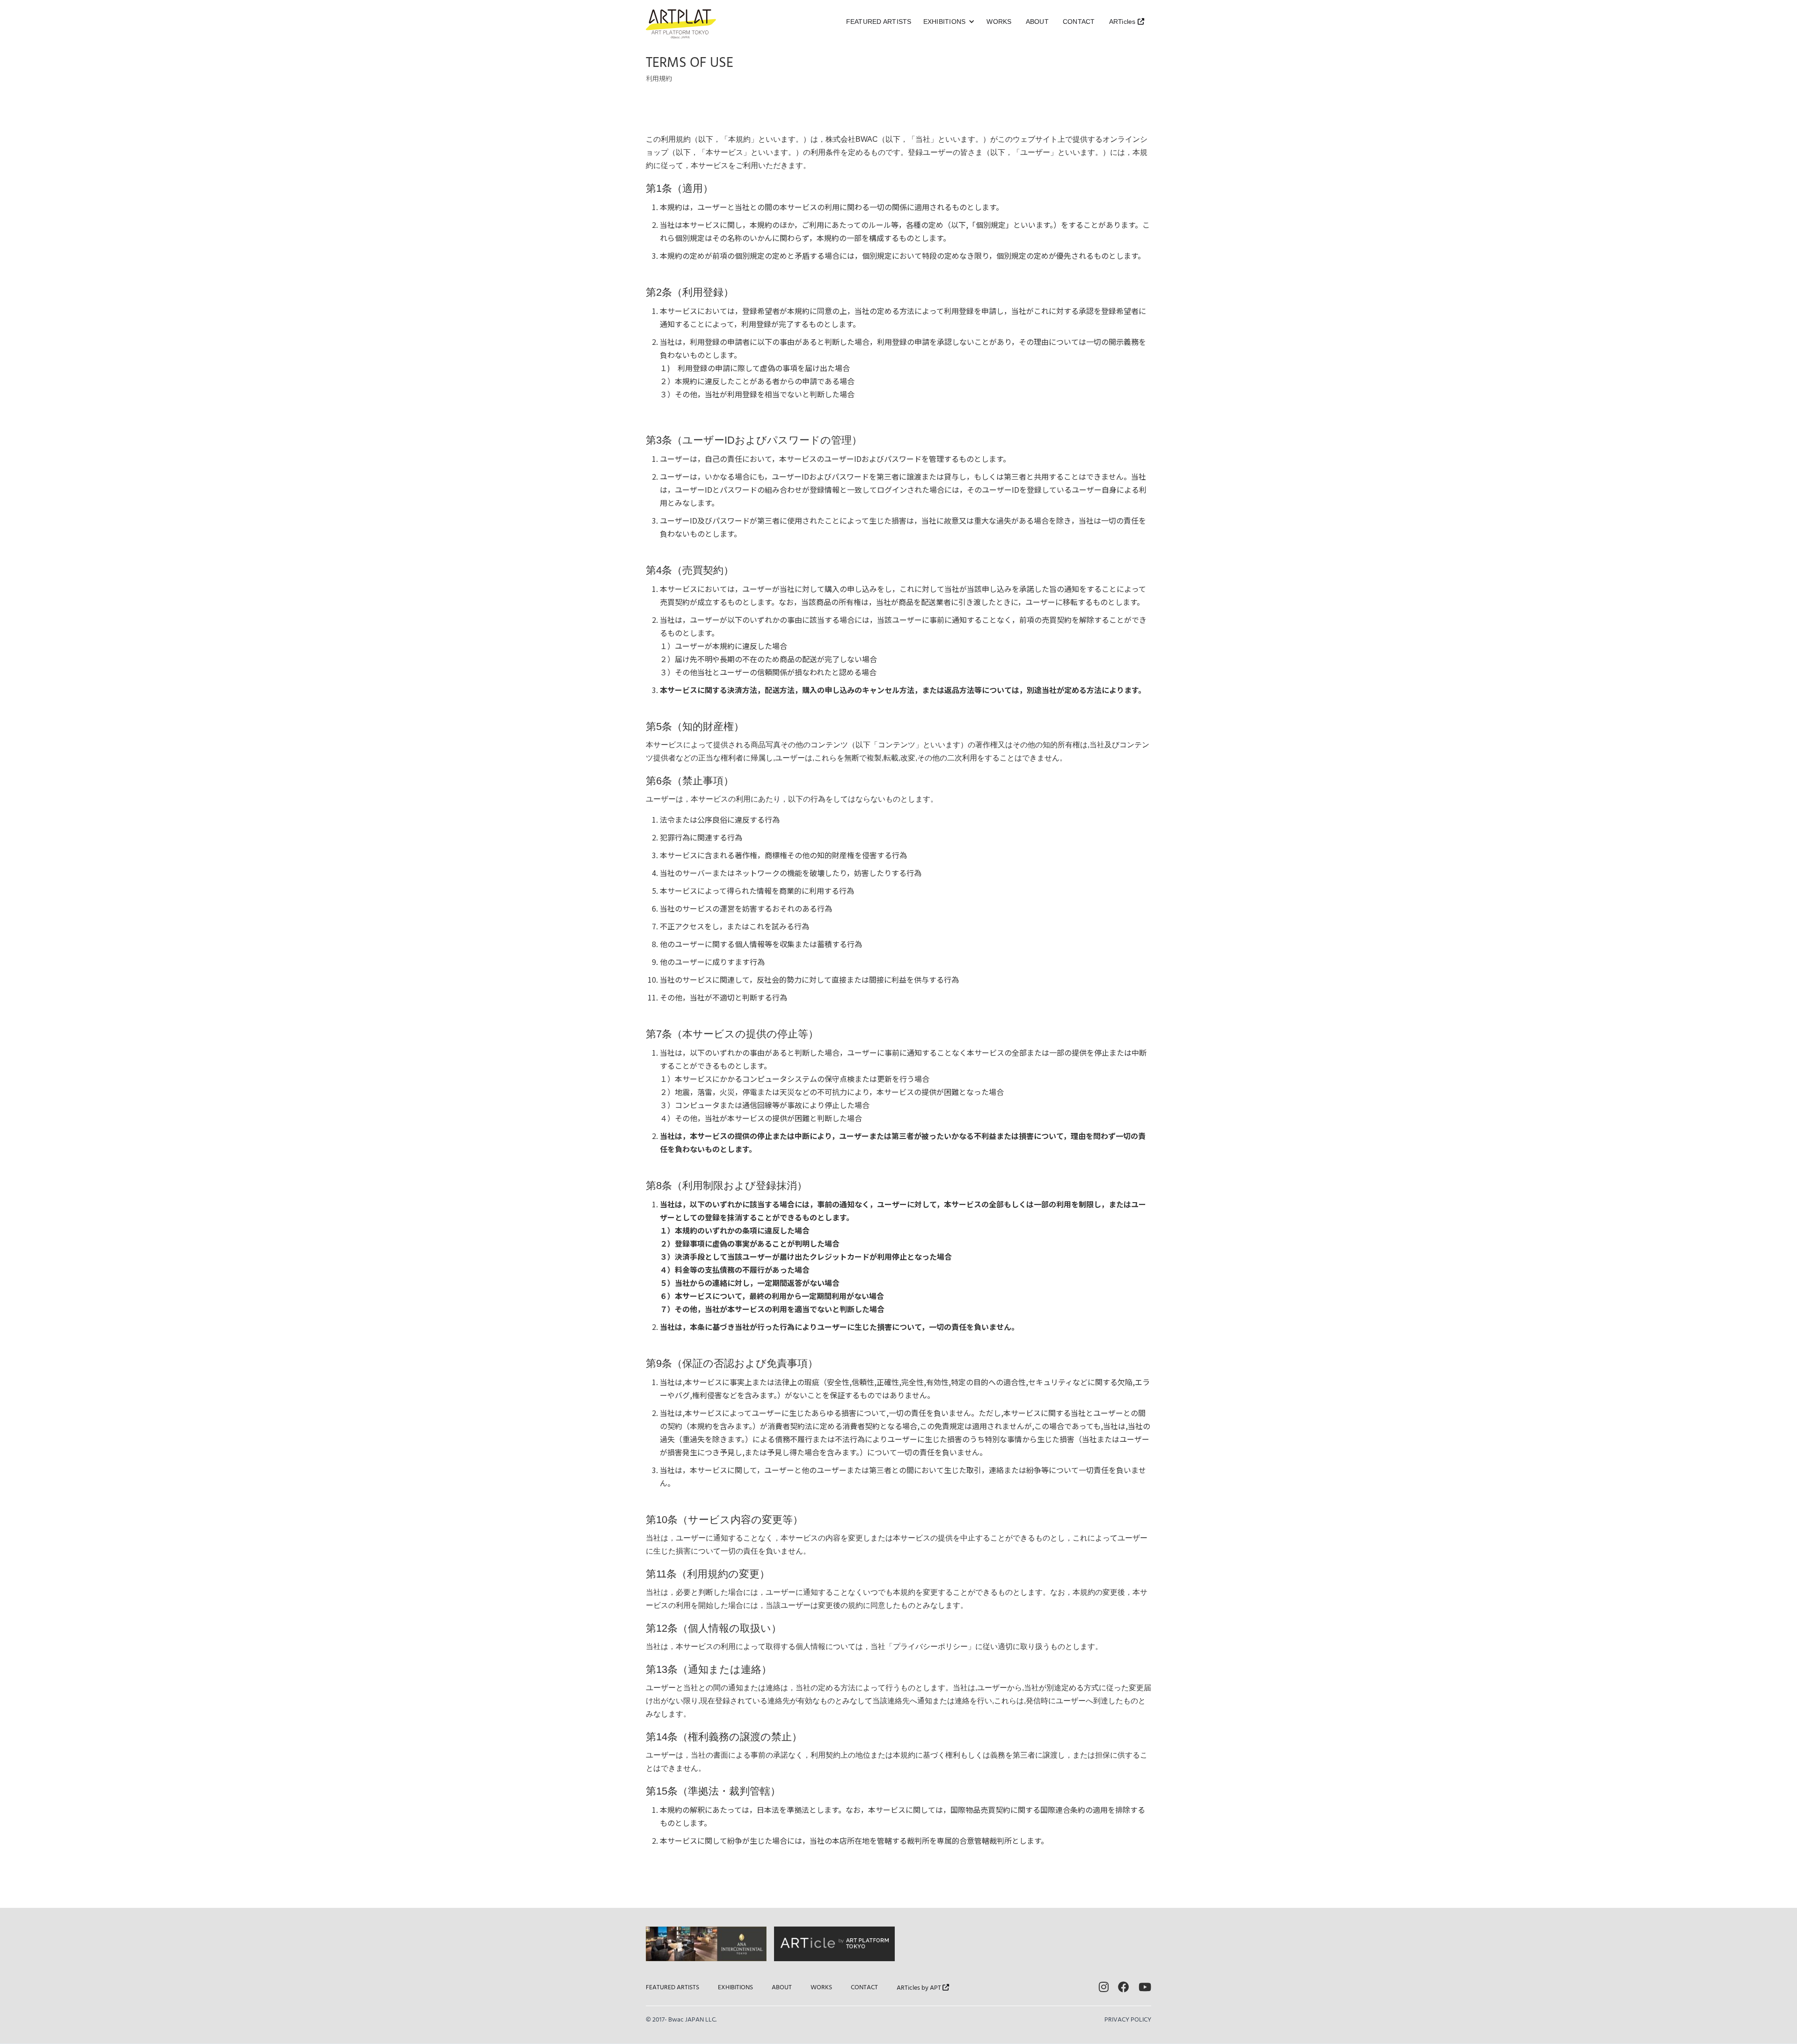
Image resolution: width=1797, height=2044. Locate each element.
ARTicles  (1127, 22)
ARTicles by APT (923, 1988)
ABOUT (1037, 22)
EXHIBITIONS (735, 1988)
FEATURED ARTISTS (879, 22)
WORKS (999, 22)
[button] (949, 22)
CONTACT (1079, 22)
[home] (681, 24)
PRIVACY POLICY (1128, 2020)
